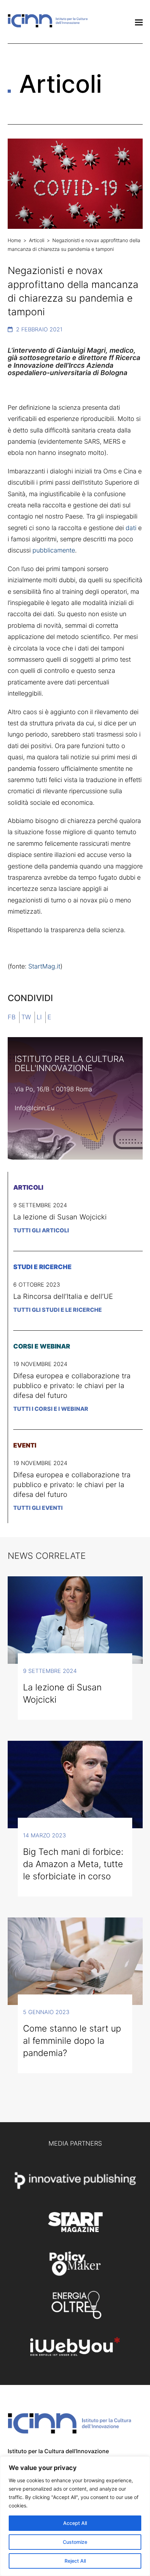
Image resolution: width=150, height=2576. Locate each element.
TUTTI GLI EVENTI (38, 1508)
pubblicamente (54, 550)
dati (131, 528)
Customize (75, 2542)
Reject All (75, 2561)
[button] (139, 23)
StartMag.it (44, 966)
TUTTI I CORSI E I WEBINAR (51, 1409)
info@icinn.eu (35, 1108)
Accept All (75, 2523)
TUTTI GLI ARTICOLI (41, 1230)
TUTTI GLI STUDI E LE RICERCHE (58, 1310)
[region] (75, 2516)
